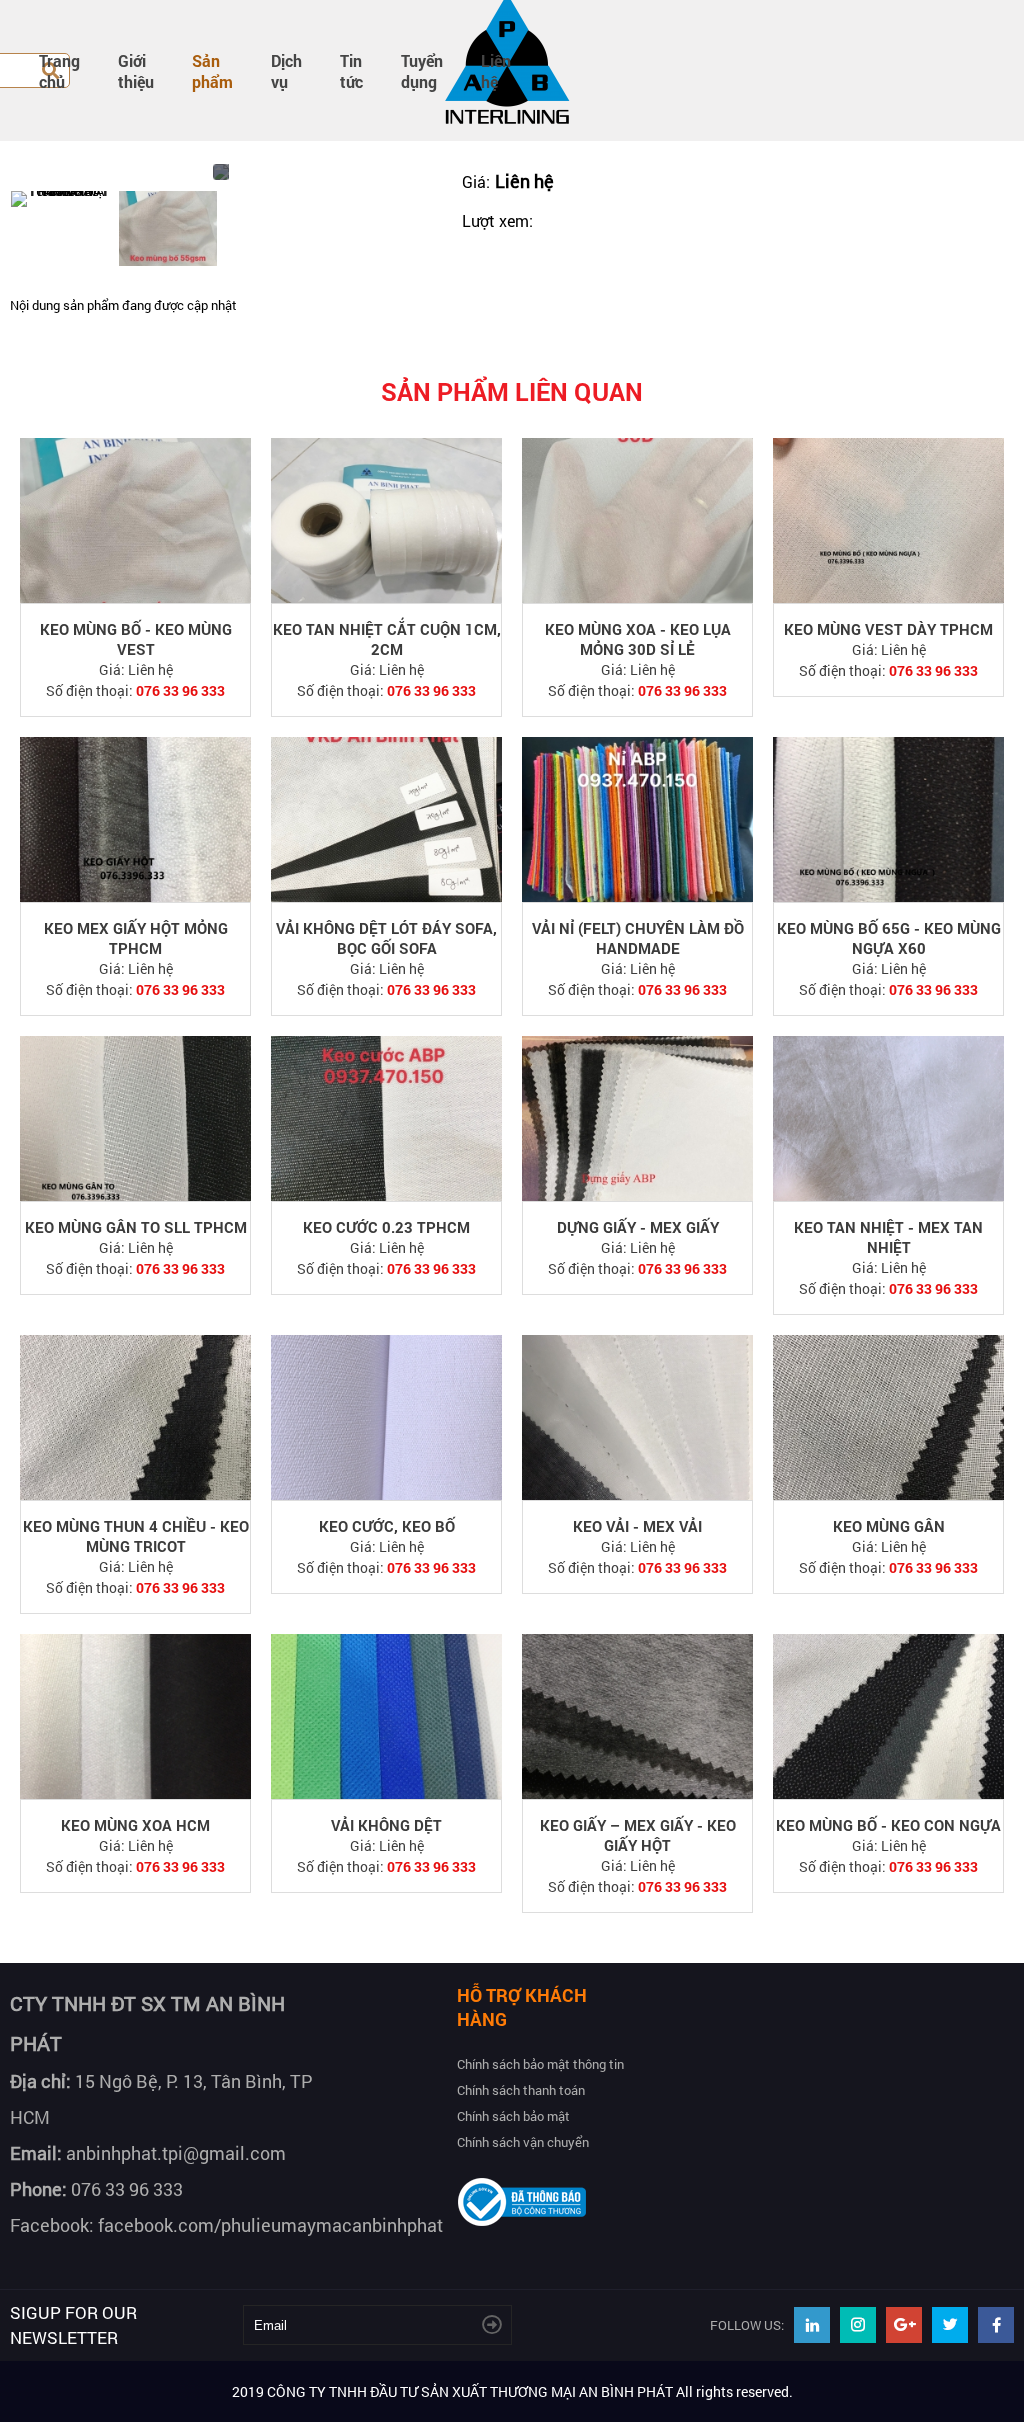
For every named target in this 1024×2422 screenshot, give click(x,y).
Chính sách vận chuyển (523, 2142)
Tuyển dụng (422, 71)
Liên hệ (496, 71)
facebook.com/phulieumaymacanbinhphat (270, 2225)
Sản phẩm (212, 71)
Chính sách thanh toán (521, 2090)
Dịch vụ (286, 71)
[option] (60, 199)
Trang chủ (59, 71)
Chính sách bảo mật (513, 2116)
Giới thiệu (136, 71)
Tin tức (351, 71)
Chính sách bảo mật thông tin (540, 2064)
